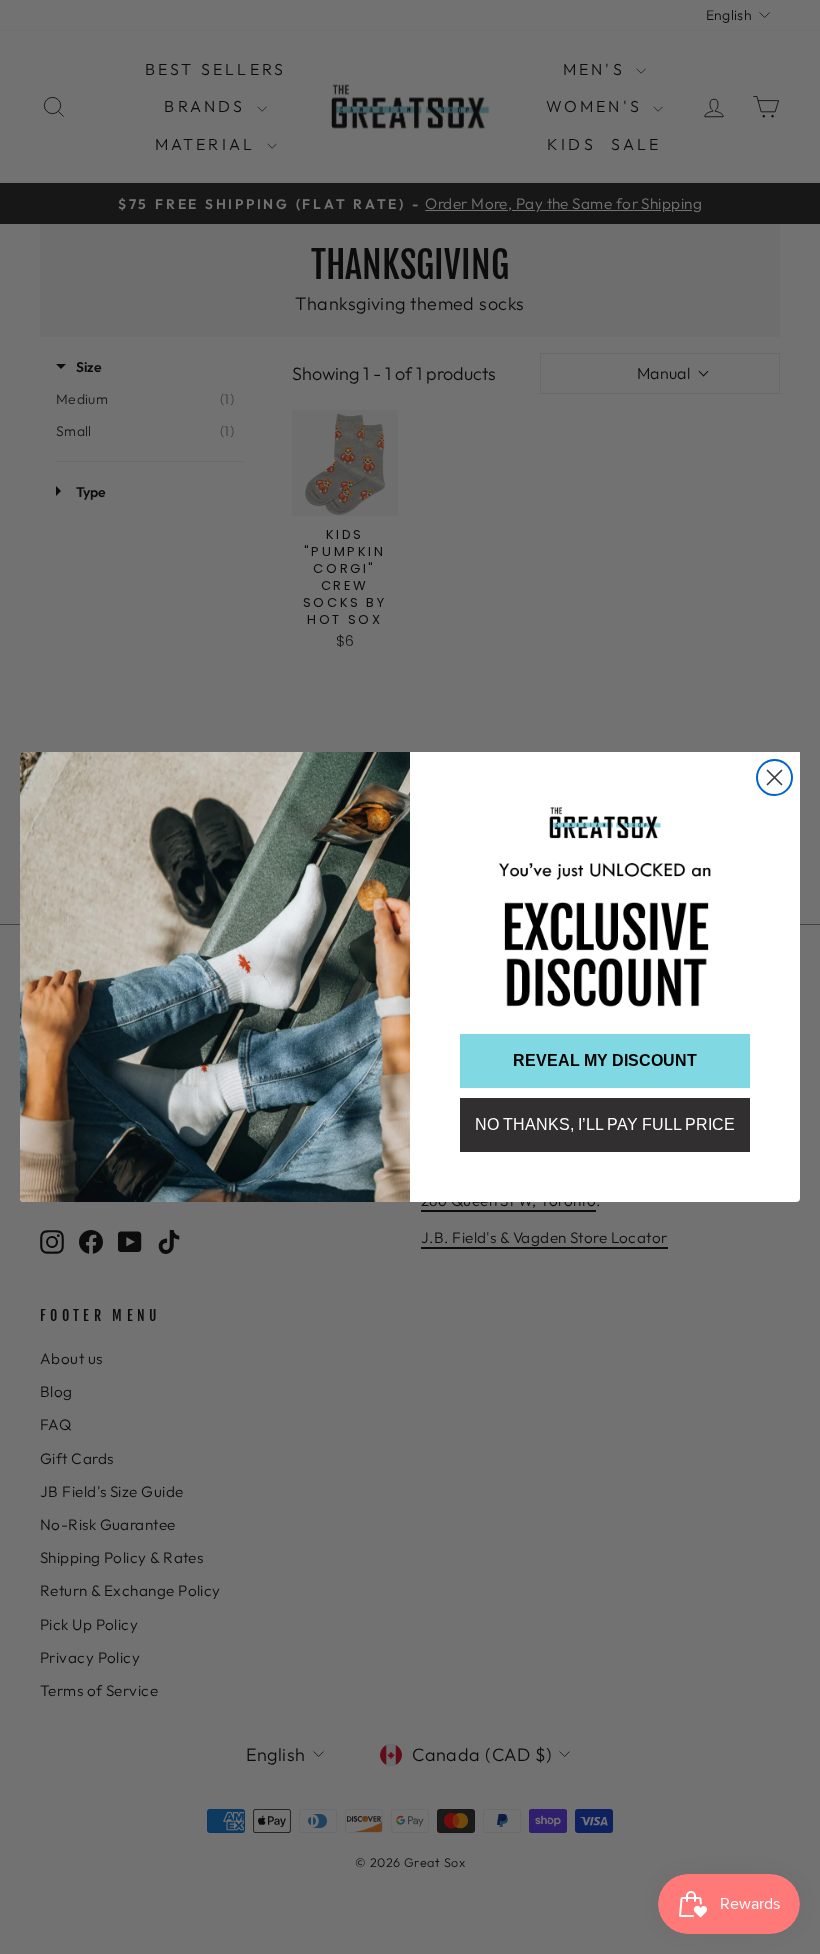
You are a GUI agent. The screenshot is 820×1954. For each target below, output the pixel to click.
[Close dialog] (774, 777)
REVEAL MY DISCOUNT (605, 1060)
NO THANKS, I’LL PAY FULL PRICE (605, 1124)
